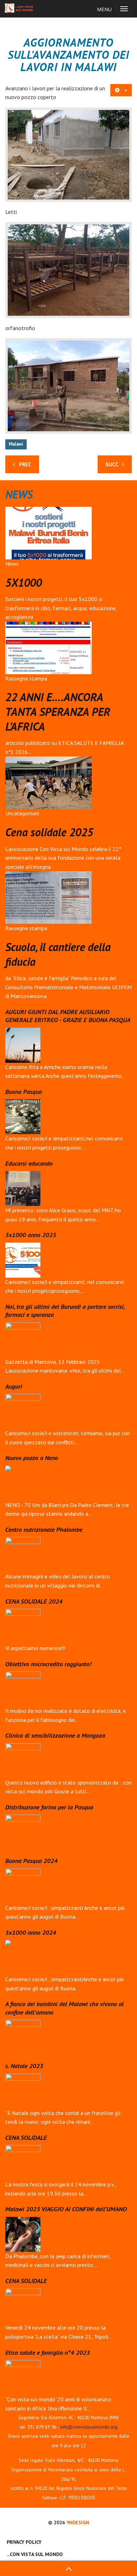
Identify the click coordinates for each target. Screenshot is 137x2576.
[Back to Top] (68, 2568)
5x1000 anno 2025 (31, 1235)
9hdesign (78, 2522)
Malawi (16, 444)
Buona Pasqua (24, 1092)
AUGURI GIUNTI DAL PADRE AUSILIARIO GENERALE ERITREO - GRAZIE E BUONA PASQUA (68, 1016)
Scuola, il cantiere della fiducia (58, 954)
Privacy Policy (24, 2542)
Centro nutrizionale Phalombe (44, 1530)
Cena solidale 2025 (49, 832)
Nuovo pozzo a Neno (32, 1458)
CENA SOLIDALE (26, 2138)
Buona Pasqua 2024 (31, 1861)
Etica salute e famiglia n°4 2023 (48, 2352)
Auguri (14, 1386)
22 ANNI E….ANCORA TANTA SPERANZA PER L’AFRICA (58, 711)
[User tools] (121, 90)
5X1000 (24, 582)
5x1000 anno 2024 (31, 1932)
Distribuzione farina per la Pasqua (49, 1807)
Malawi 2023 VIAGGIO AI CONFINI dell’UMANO (66, 2209)
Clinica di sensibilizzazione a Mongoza (55, 1735)
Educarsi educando (29, 1163)
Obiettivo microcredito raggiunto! (48, 1664)
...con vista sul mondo (35, 2554)
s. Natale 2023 (24, 2066)
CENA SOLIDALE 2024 (34, 1601)
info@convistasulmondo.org (89, 2427)
